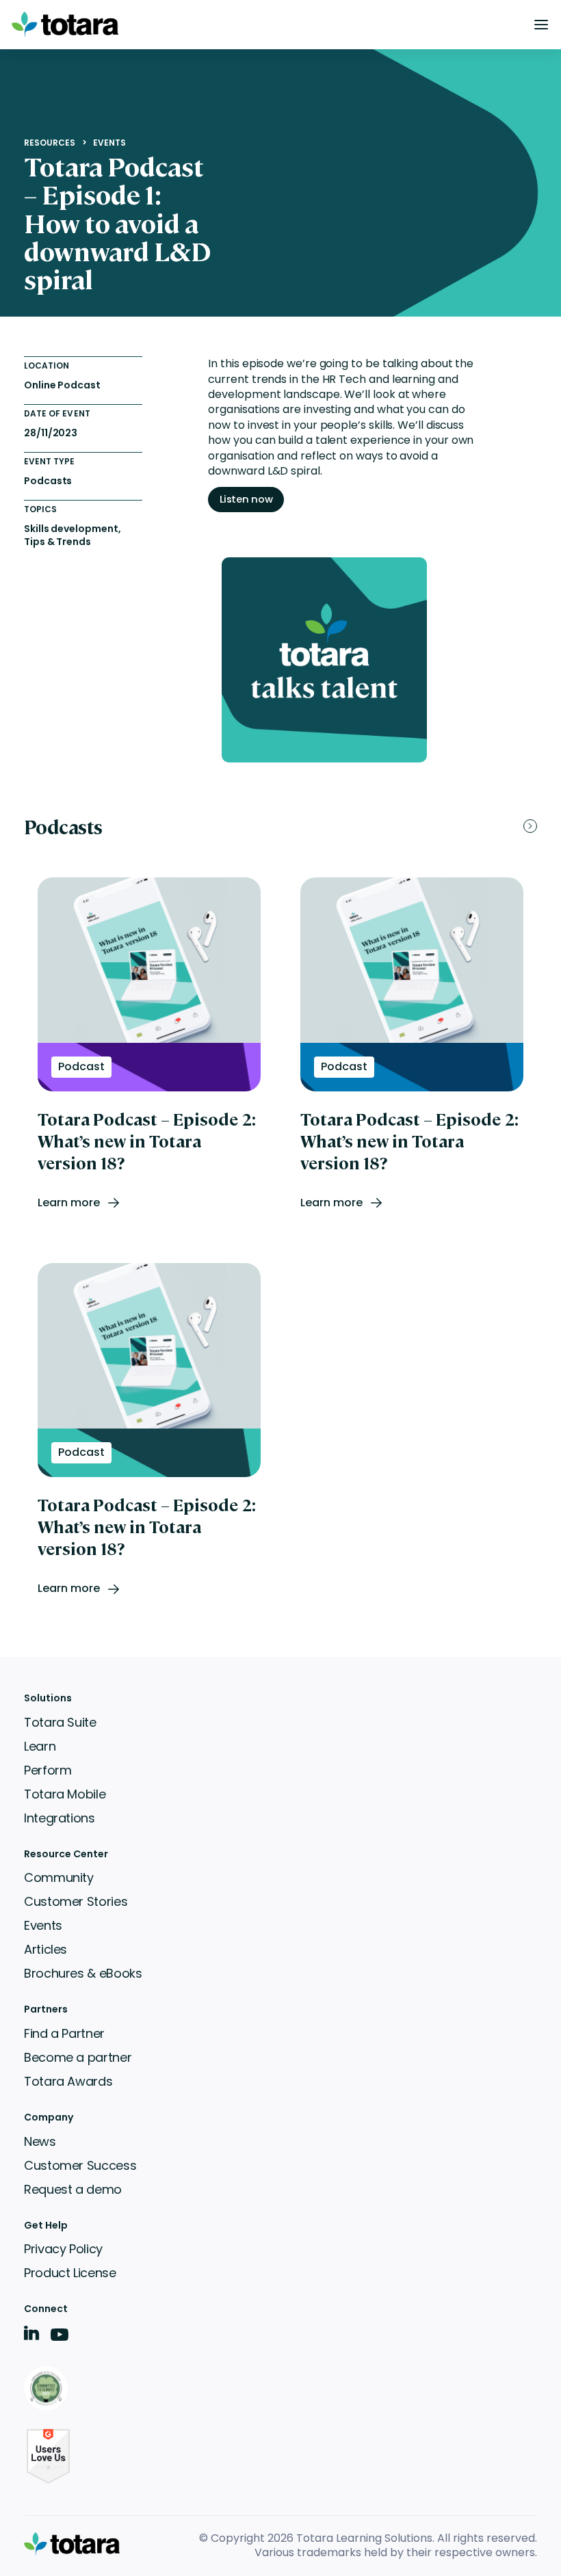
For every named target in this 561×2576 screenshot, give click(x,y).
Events (109, 143)
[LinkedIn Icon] (32, 2336)
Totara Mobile (65, 1794)
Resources (50, 143)
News (40, 2141)
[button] (541, 25)
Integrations (60, 1818)
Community (59, 1877)
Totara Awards (68, 2081)
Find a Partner (64, 2033)
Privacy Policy (63, 2249)
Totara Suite (60, 1722)
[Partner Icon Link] (48, 2390)
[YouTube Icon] (60, 2339)
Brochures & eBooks (83, 1973)
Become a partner (78, 2057)
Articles (45, 1949)
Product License (70, 2273)
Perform (48, 1770)
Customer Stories (76, 1901)
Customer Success (80, 2165)
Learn (40, 1746)
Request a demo (73, 2189)
